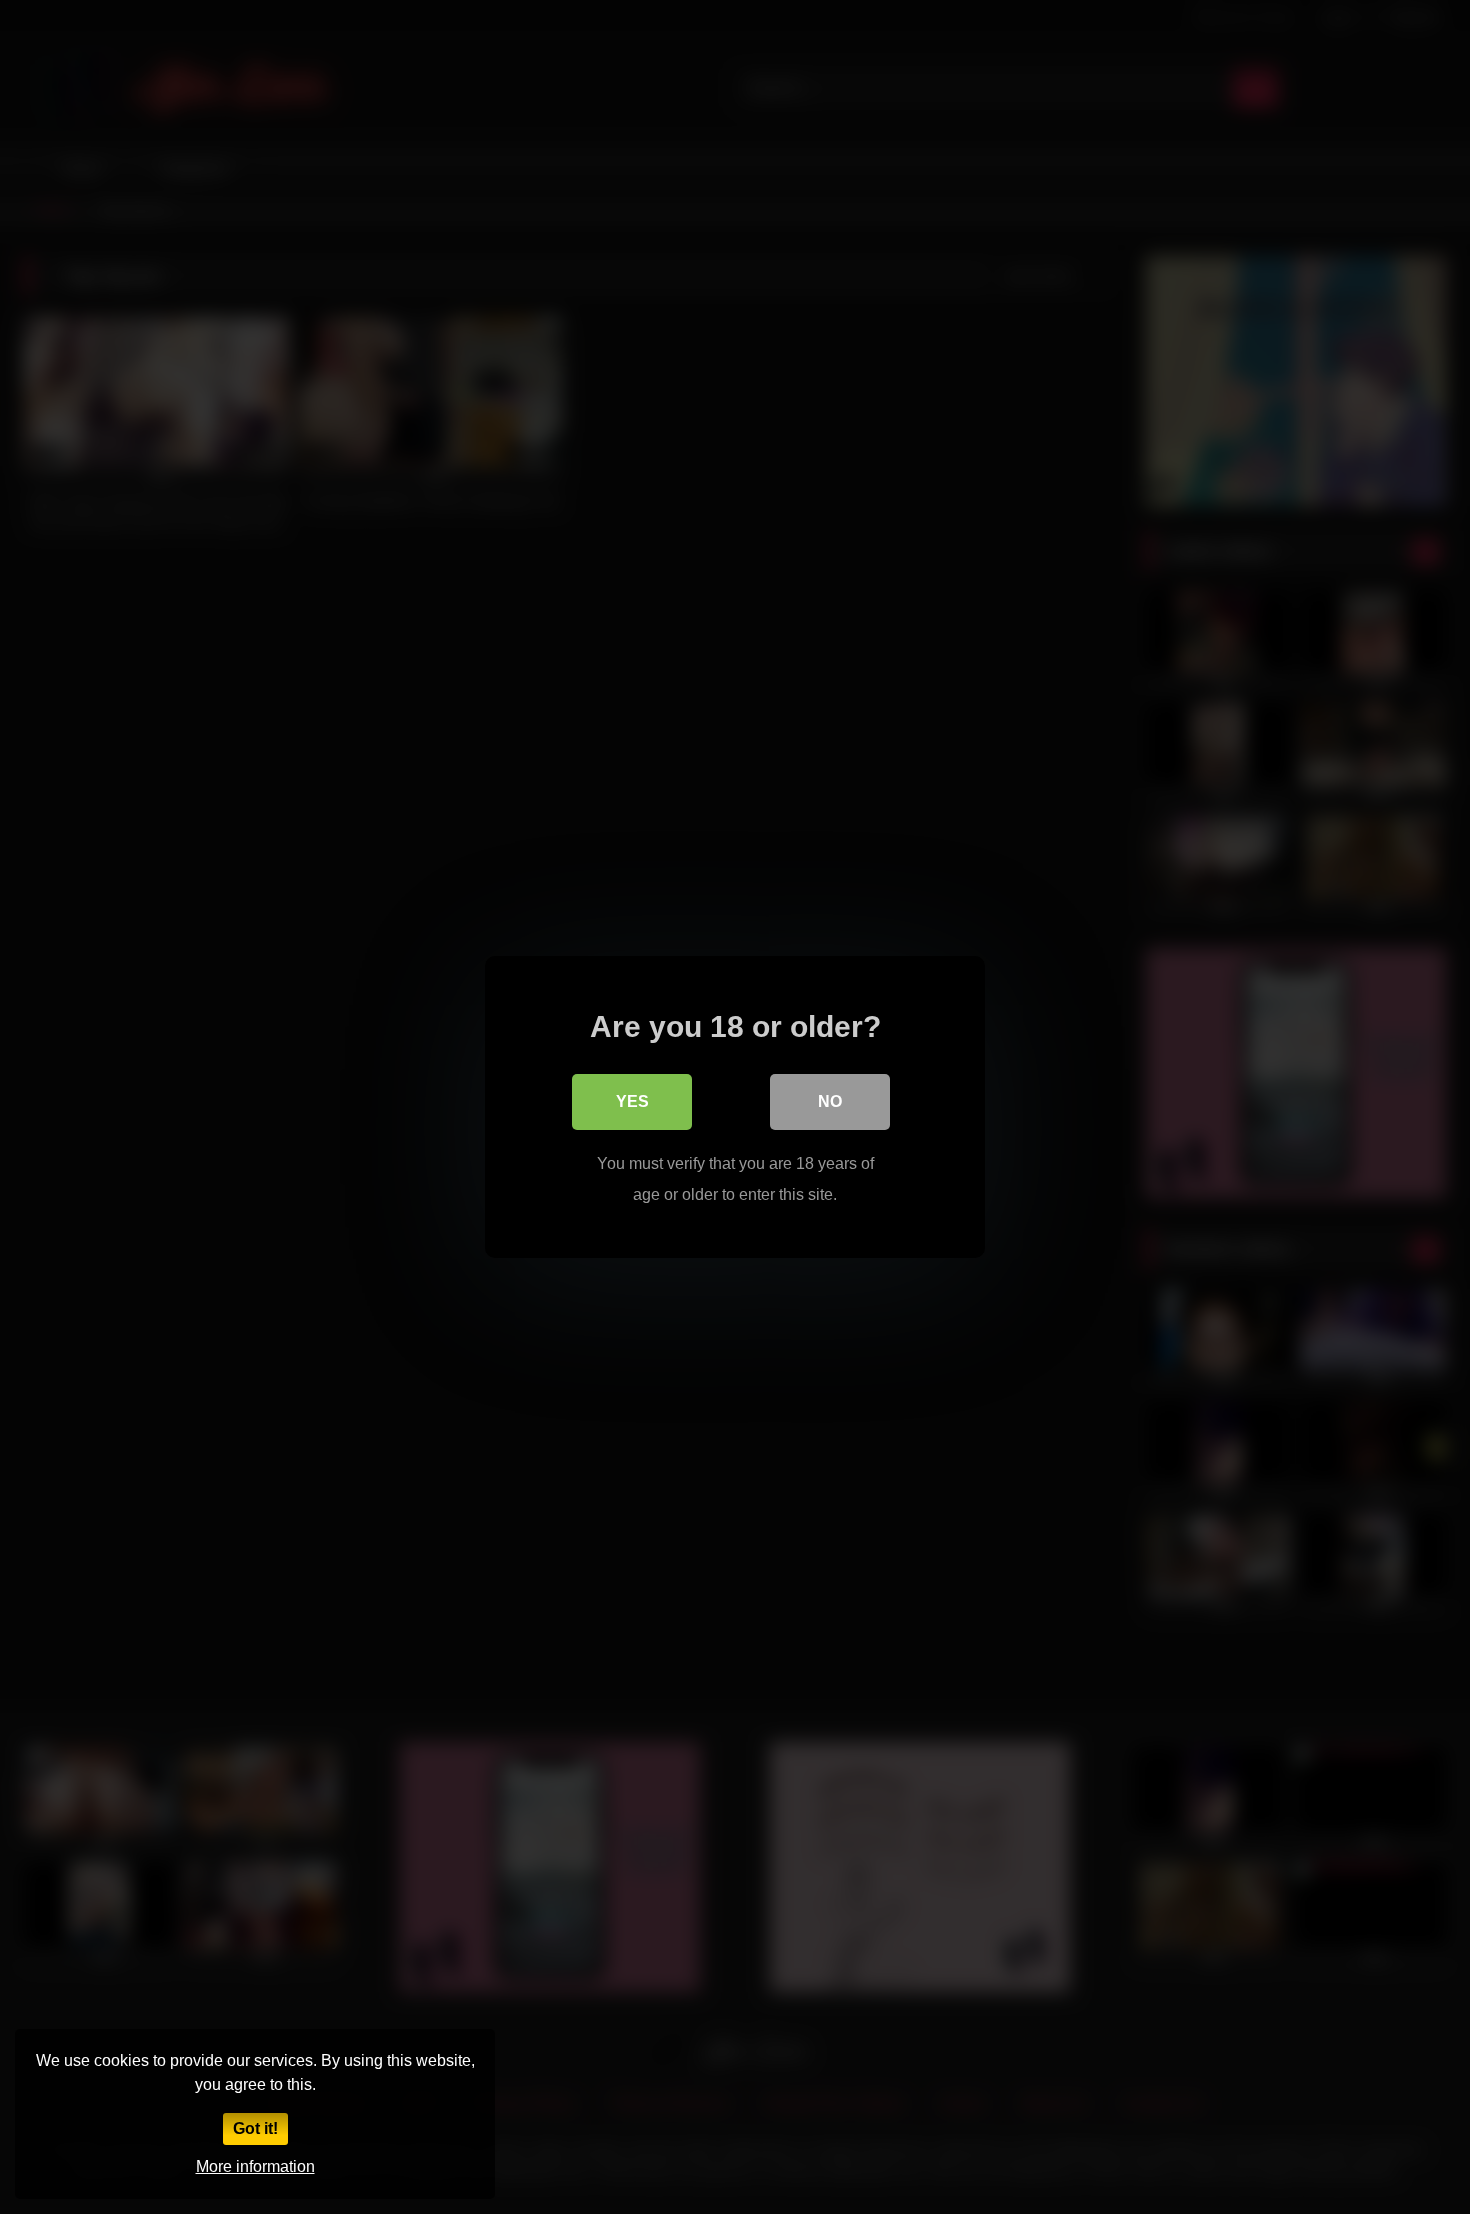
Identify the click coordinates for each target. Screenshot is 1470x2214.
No (830, 1101)
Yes (632, 1101)
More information (255, 2166)
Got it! (255, 2128)
